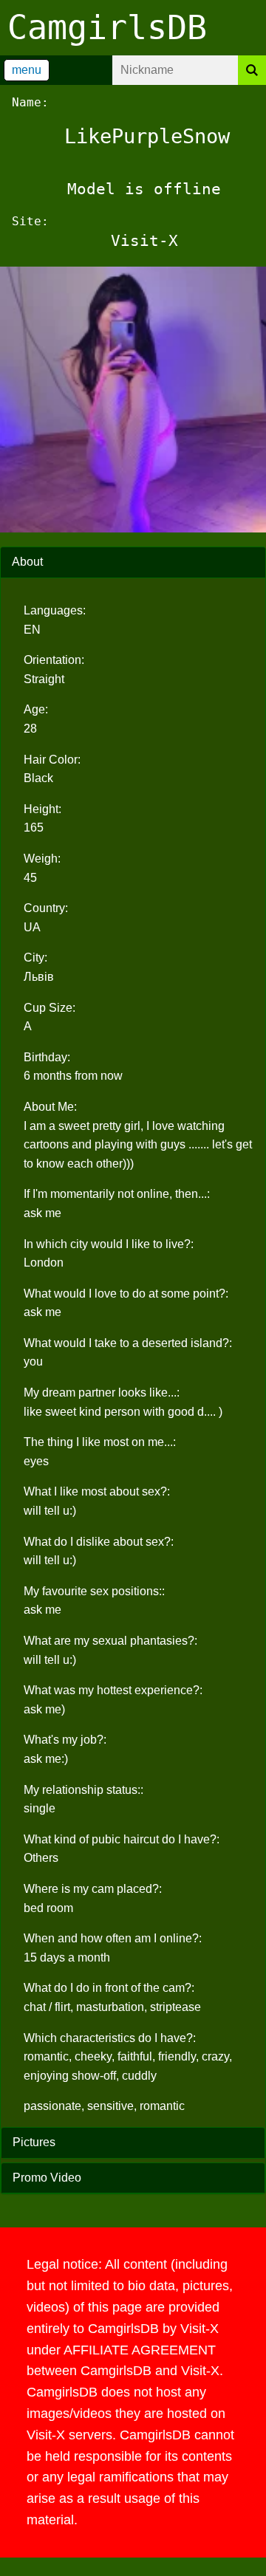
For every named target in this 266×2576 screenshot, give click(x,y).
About (27, 562)
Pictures (34, 2142)
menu (27, 70)
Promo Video (47, 2178)
